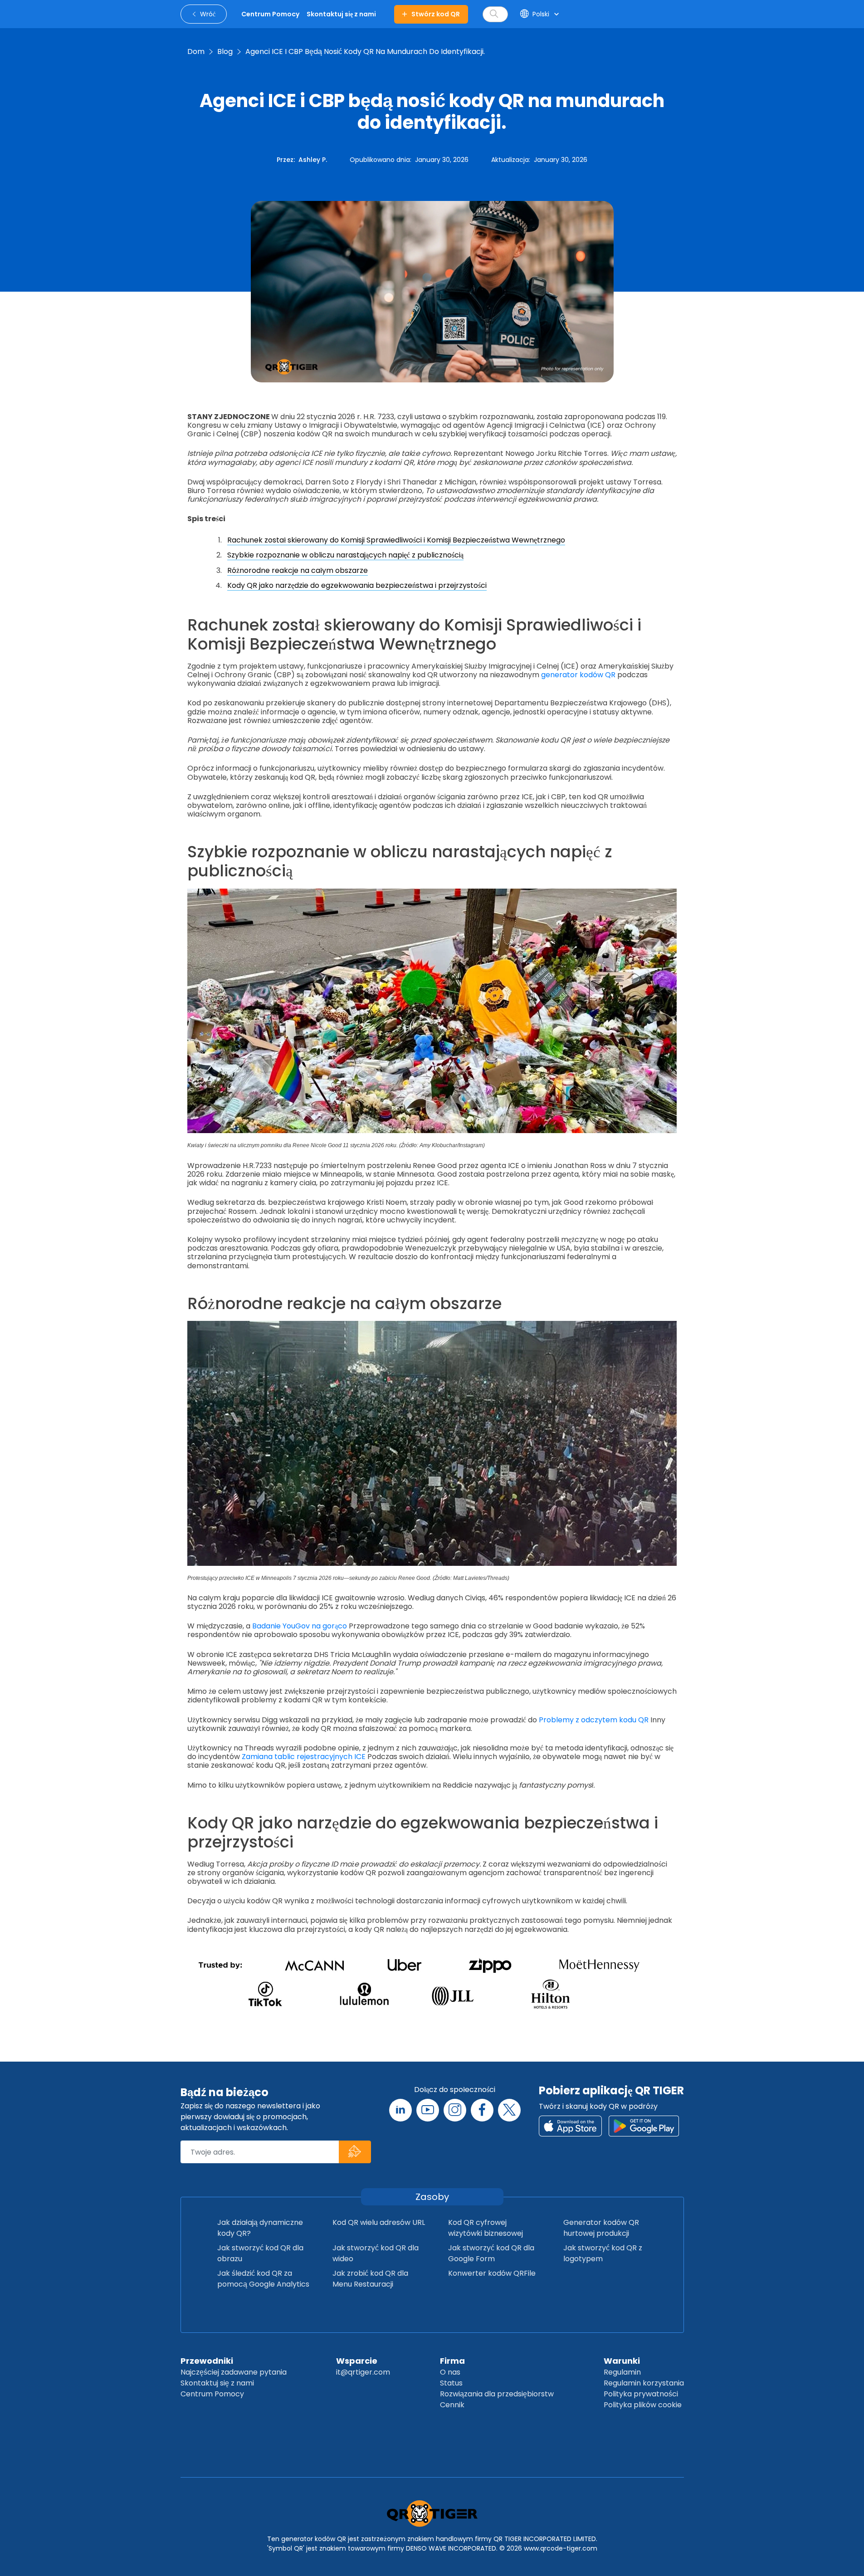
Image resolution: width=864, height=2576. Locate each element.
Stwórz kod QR (436, 14)
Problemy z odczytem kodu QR (594, 1720)
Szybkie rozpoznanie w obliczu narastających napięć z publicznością (345, 555)
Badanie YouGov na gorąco (300, 1626)
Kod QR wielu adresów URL (379, 2222)
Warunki (622, 2361)
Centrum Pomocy (212, 2394)
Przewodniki (207, 2361)
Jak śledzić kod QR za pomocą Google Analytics (263, 2279)
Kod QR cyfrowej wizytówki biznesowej (486, 2228)
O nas (450, 2372)
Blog (225, 51)
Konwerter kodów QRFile (492, 2273)
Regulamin (622, 2372)
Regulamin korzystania (644, 2383)
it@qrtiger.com (363, 2372)
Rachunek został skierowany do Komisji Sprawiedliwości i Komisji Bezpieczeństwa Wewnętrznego (396, 540)
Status (451, 2383)
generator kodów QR (578, 675)
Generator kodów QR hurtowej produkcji (601, 2228)
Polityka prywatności (641, 2394)
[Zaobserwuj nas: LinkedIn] (400, 2110)
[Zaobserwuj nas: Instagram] (455, 2110)
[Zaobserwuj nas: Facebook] (482, 2110)
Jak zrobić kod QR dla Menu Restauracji (370, 2279)
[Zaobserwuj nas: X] (509, 2110)
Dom (196, 51)
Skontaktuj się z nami (217, 2383)
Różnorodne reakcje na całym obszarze (298, 570)
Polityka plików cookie (643, 2405)
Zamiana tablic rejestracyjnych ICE (304, 1757)
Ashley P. (313, 160)
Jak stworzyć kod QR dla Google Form (491, 2253)
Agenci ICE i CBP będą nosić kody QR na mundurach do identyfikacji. (365, 51)
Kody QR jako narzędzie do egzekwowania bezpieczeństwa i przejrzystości (357, 585)
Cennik (452, 2405)
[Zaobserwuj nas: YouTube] (428, 2110)
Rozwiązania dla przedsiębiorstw (497, 2394)
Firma (452, 2361)
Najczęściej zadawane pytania (234, 2372)
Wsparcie (357, 2361)
